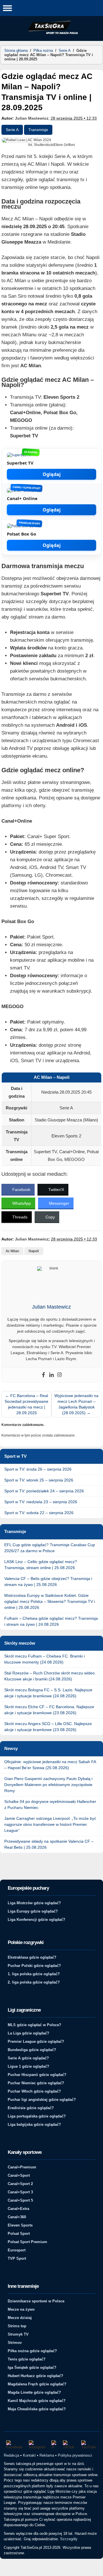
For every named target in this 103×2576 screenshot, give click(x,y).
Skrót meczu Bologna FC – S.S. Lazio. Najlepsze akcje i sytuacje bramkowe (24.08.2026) (48, 1693)
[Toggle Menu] (7, 8)
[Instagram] (60, 1375)
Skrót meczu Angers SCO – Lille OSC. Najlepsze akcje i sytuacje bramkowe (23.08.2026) (48, 1727)
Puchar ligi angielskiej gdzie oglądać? (42, 2100)
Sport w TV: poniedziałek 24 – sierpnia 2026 (44, 1491)
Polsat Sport (19, 2234)
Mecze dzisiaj (20, 2318)
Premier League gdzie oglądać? (36, 2041)
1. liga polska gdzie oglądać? (34, 1974)
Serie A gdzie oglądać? (28, 2058)
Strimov (15, 2343)
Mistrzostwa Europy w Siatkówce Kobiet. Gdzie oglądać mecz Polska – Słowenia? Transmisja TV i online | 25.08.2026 (50, 1601)
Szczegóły (69, 2539)
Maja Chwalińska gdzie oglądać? (37, 2409)
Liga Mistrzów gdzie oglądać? (34, 1903)
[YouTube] (89, 2445)
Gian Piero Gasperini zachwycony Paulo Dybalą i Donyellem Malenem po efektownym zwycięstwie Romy (48, 1785)
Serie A (65, 51)
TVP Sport (17, 2258)
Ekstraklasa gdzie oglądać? (32, 1957)
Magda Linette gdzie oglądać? (34, 2392)
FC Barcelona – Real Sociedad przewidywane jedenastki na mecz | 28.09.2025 (26, 1404)
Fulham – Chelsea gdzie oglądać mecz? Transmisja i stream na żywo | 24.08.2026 (51, 1621)
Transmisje (38, 130)
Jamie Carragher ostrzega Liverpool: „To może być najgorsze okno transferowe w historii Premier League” (50, 1824)
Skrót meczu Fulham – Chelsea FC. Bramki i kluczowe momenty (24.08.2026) (44, 1659)
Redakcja (11, 2455)
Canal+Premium (22, 2167)
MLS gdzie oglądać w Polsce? (34, 2025)
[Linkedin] (51, 1375)
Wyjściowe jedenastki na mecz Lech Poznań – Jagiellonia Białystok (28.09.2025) (76, 1404)
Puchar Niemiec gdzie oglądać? (36, 2083)
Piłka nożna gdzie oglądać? (32, 2351)
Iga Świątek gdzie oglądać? (32, 2367)
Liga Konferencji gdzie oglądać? (36, 1920)
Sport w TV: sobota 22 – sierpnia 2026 (39, 1513)
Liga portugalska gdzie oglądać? (37, 2116)
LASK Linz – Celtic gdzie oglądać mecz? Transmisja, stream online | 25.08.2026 (41, 1565)
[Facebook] (43, 1375)
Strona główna (16, 51)
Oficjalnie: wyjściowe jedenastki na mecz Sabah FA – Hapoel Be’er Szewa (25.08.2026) (50, 1765)
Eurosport (17, 2250)
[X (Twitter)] (54, 2445)
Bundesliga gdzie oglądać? (32, 2050)
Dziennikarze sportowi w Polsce (36, 2301)
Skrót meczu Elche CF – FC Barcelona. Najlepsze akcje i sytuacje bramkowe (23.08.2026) (49, 1710)
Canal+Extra (18, 2209)
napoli (34, 1251)
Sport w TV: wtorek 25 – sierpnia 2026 (39, 1480)
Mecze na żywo (21, 2309)
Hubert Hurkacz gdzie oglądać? (35, 2376)
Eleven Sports (20, 2225)
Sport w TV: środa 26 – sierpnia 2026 (38, 1469)
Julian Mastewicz (32, 118)
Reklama (47, 2455)
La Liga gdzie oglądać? (28, 2033)
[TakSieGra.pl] (51, 33)
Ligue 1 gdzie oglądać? (28, 2066)
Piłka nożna (43, 51)
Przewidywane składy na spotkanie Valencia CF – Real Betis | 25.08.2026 (49, 1844)
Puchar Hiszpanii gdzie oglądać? (37, 2075)
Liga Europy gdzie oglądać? (33, 1911)
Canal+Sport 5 (20, 2200)
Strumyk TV (18, 2334)
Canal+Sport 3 (20, 2192)
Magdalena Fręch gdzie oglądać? (37, 2384)
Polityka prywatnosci (75, 2455)
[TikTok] (69, 2445)
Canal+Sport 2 (20, 2184)
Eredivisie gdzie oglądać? (31, 2108)
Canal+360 (17, 2217)
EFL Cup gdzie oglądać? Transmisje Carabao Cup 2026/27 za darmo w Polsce (50, 1548)
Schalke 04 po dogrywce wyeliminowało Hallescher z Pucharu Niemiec (50, 1804)
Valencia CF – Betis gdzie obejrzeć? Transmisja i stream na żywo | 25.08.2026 (48, 1582)
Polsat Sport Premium (27, 2242)
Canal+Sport (19, 2175)
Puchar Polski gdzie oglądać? (34, 1966)
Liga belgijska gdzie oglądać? (34, 2124)
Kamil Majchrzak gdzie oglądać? (37, 2401)
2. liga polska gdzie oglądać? (34, 1982)
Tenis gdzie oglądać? (27, 2359)
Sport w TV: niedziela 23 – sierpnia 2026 (41, 1502)
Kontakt (29, 2455)
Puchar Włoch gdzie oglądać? (34, 2091)
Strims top (17, 2326)
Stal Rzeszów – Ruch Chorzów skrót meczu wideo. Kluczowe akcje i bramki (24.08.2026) (50, 1676)
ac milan (12, 1251)
